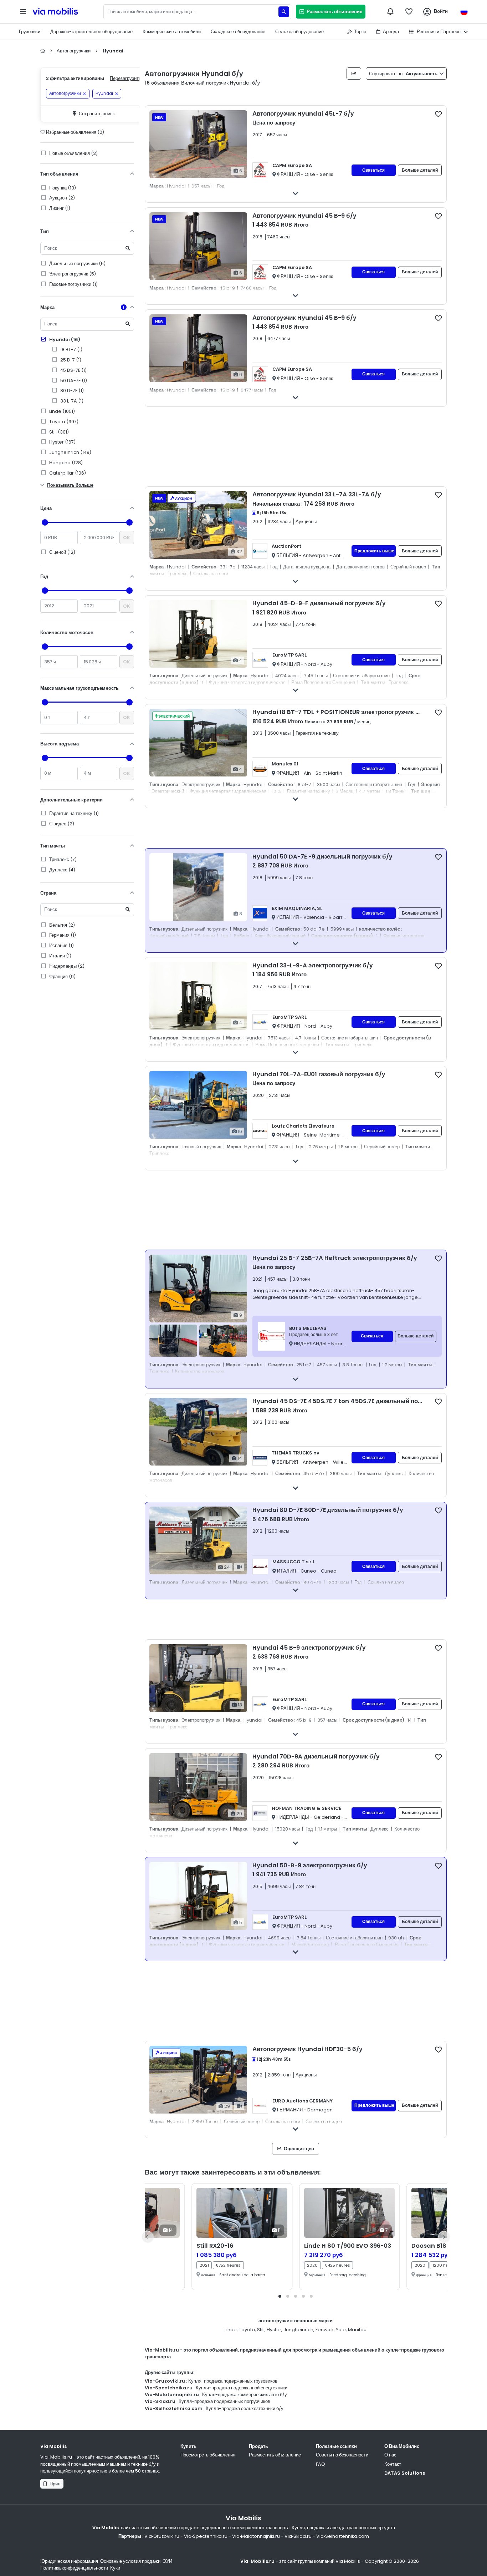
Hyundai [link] (104, 94)
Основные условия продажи (130, 2561)
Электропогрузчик (72, 274)
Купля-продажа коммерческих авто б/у (245, 2395)
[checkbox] (438, 114)
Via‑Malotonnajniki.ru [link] (256, 2536)
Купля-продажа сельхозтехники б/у (245, 2408)
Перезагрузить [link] (125, 78)
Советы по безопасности (342, 2455)
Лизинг (59, 208)
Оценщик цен (298, 2149)
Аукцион (61, 198)
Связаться (373, 170)
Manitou (357, 2330)
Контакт (393, 2464)
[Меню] (23, 12)
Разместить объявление (333, 12)
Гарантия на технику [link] (73, 813)
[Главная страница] (43, 51)
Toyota (247, 2330)
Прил (54, 2484)
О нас (390, 2455)
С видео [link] (61, 824)
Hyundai (64, 340)
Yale (341, 2330)
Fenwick (325, 2330)
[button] (280, 2296)
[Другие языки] (464, 12)
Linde (231, 2330)
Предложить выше (374, 551)
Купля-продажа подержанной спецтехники (242, 2388)
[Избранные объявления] (409, 11)
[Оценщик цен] (354, 74)
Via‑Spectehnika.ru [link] (206, 2536)
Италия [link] (60, 956)
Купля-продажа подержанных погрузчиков (224, 2401)
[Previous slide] (148, 2237)
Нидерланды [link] (66, 966)
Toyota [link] (63, 422)
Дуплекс (62, 870)
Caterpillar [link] (67, 473)
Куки (115, 2568)
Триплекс (62, 859)
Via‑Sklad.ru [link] (298, 2536)
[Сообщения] (390, 11)
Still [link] (58, 432)
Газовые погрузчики (73, 284)
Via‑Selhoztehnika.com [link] (343, 2536)
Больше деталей (420, 170)
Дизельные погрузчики (77, 264)
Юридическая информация (69, 2561)
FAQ (321, 2464)
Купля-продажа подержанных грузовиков (233, 2381)
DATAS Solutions (405, 2473)
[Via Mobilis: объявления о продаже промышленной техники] (67, 12)
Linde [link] (61, 411)
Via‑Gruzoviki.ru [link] (162, 2536)
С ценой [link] (62, 552)
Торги (360, 32)
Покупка (62, 188)
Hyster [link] (62, 442)
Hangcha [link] (65, 463)
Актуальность (404, 74)
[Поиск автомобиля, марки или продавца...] (284, 12)
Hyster (274, 2330)
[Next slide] (444, 2237)
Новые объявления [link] (73, 153)
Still (261, 2330)
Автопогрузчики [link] (65, 94)
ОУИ (167, 2561)
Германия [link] (62, 935)
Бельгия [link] (61, 925)
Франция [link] (62, 976)
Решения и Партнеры (439, 32)
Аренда (391, 32)
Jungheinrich (298, 2330)
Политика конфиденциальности (74, 2568)
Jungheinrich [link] (70, 452)
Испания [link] (61, 945)
